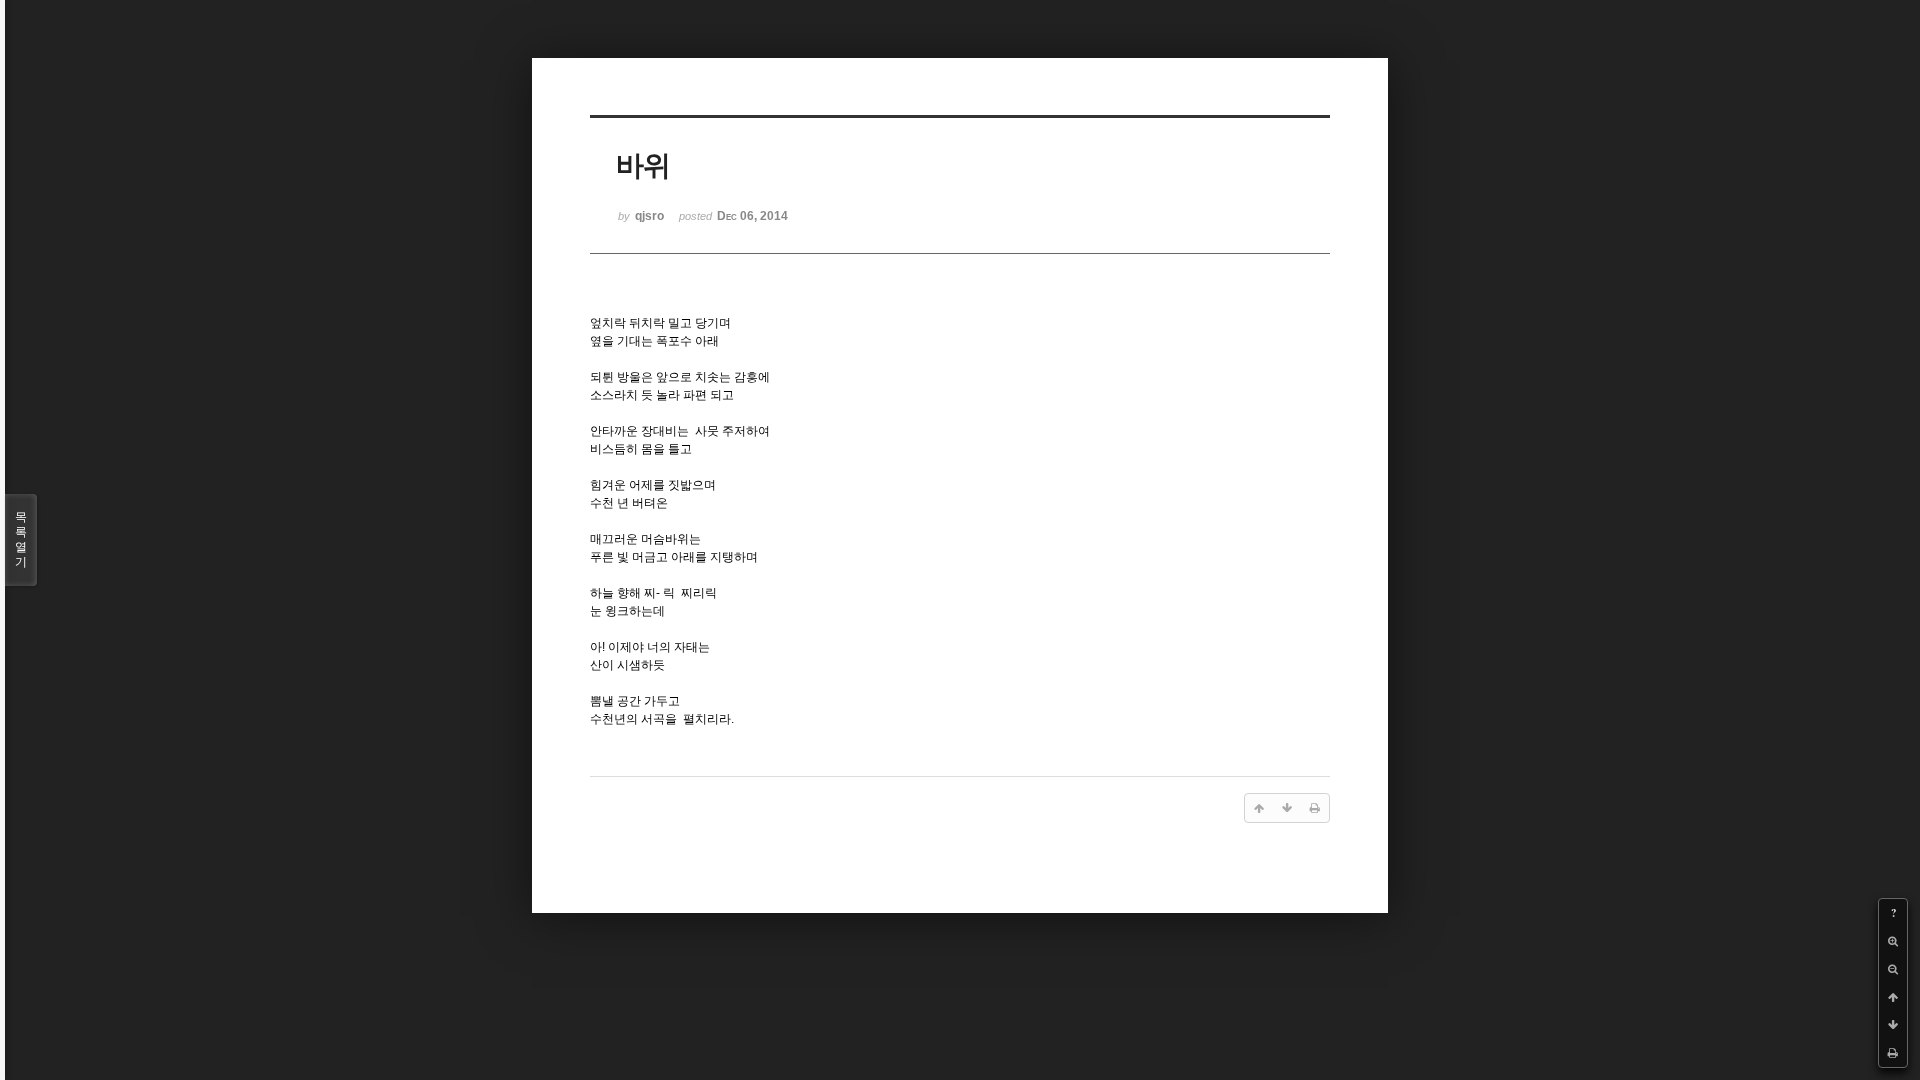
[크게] (1893, 941)
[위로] (1893, 997)
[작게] (1893, 969)
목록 (21, 539)
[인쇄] (1893, 1053)
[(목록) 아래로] (1893, 1025)
